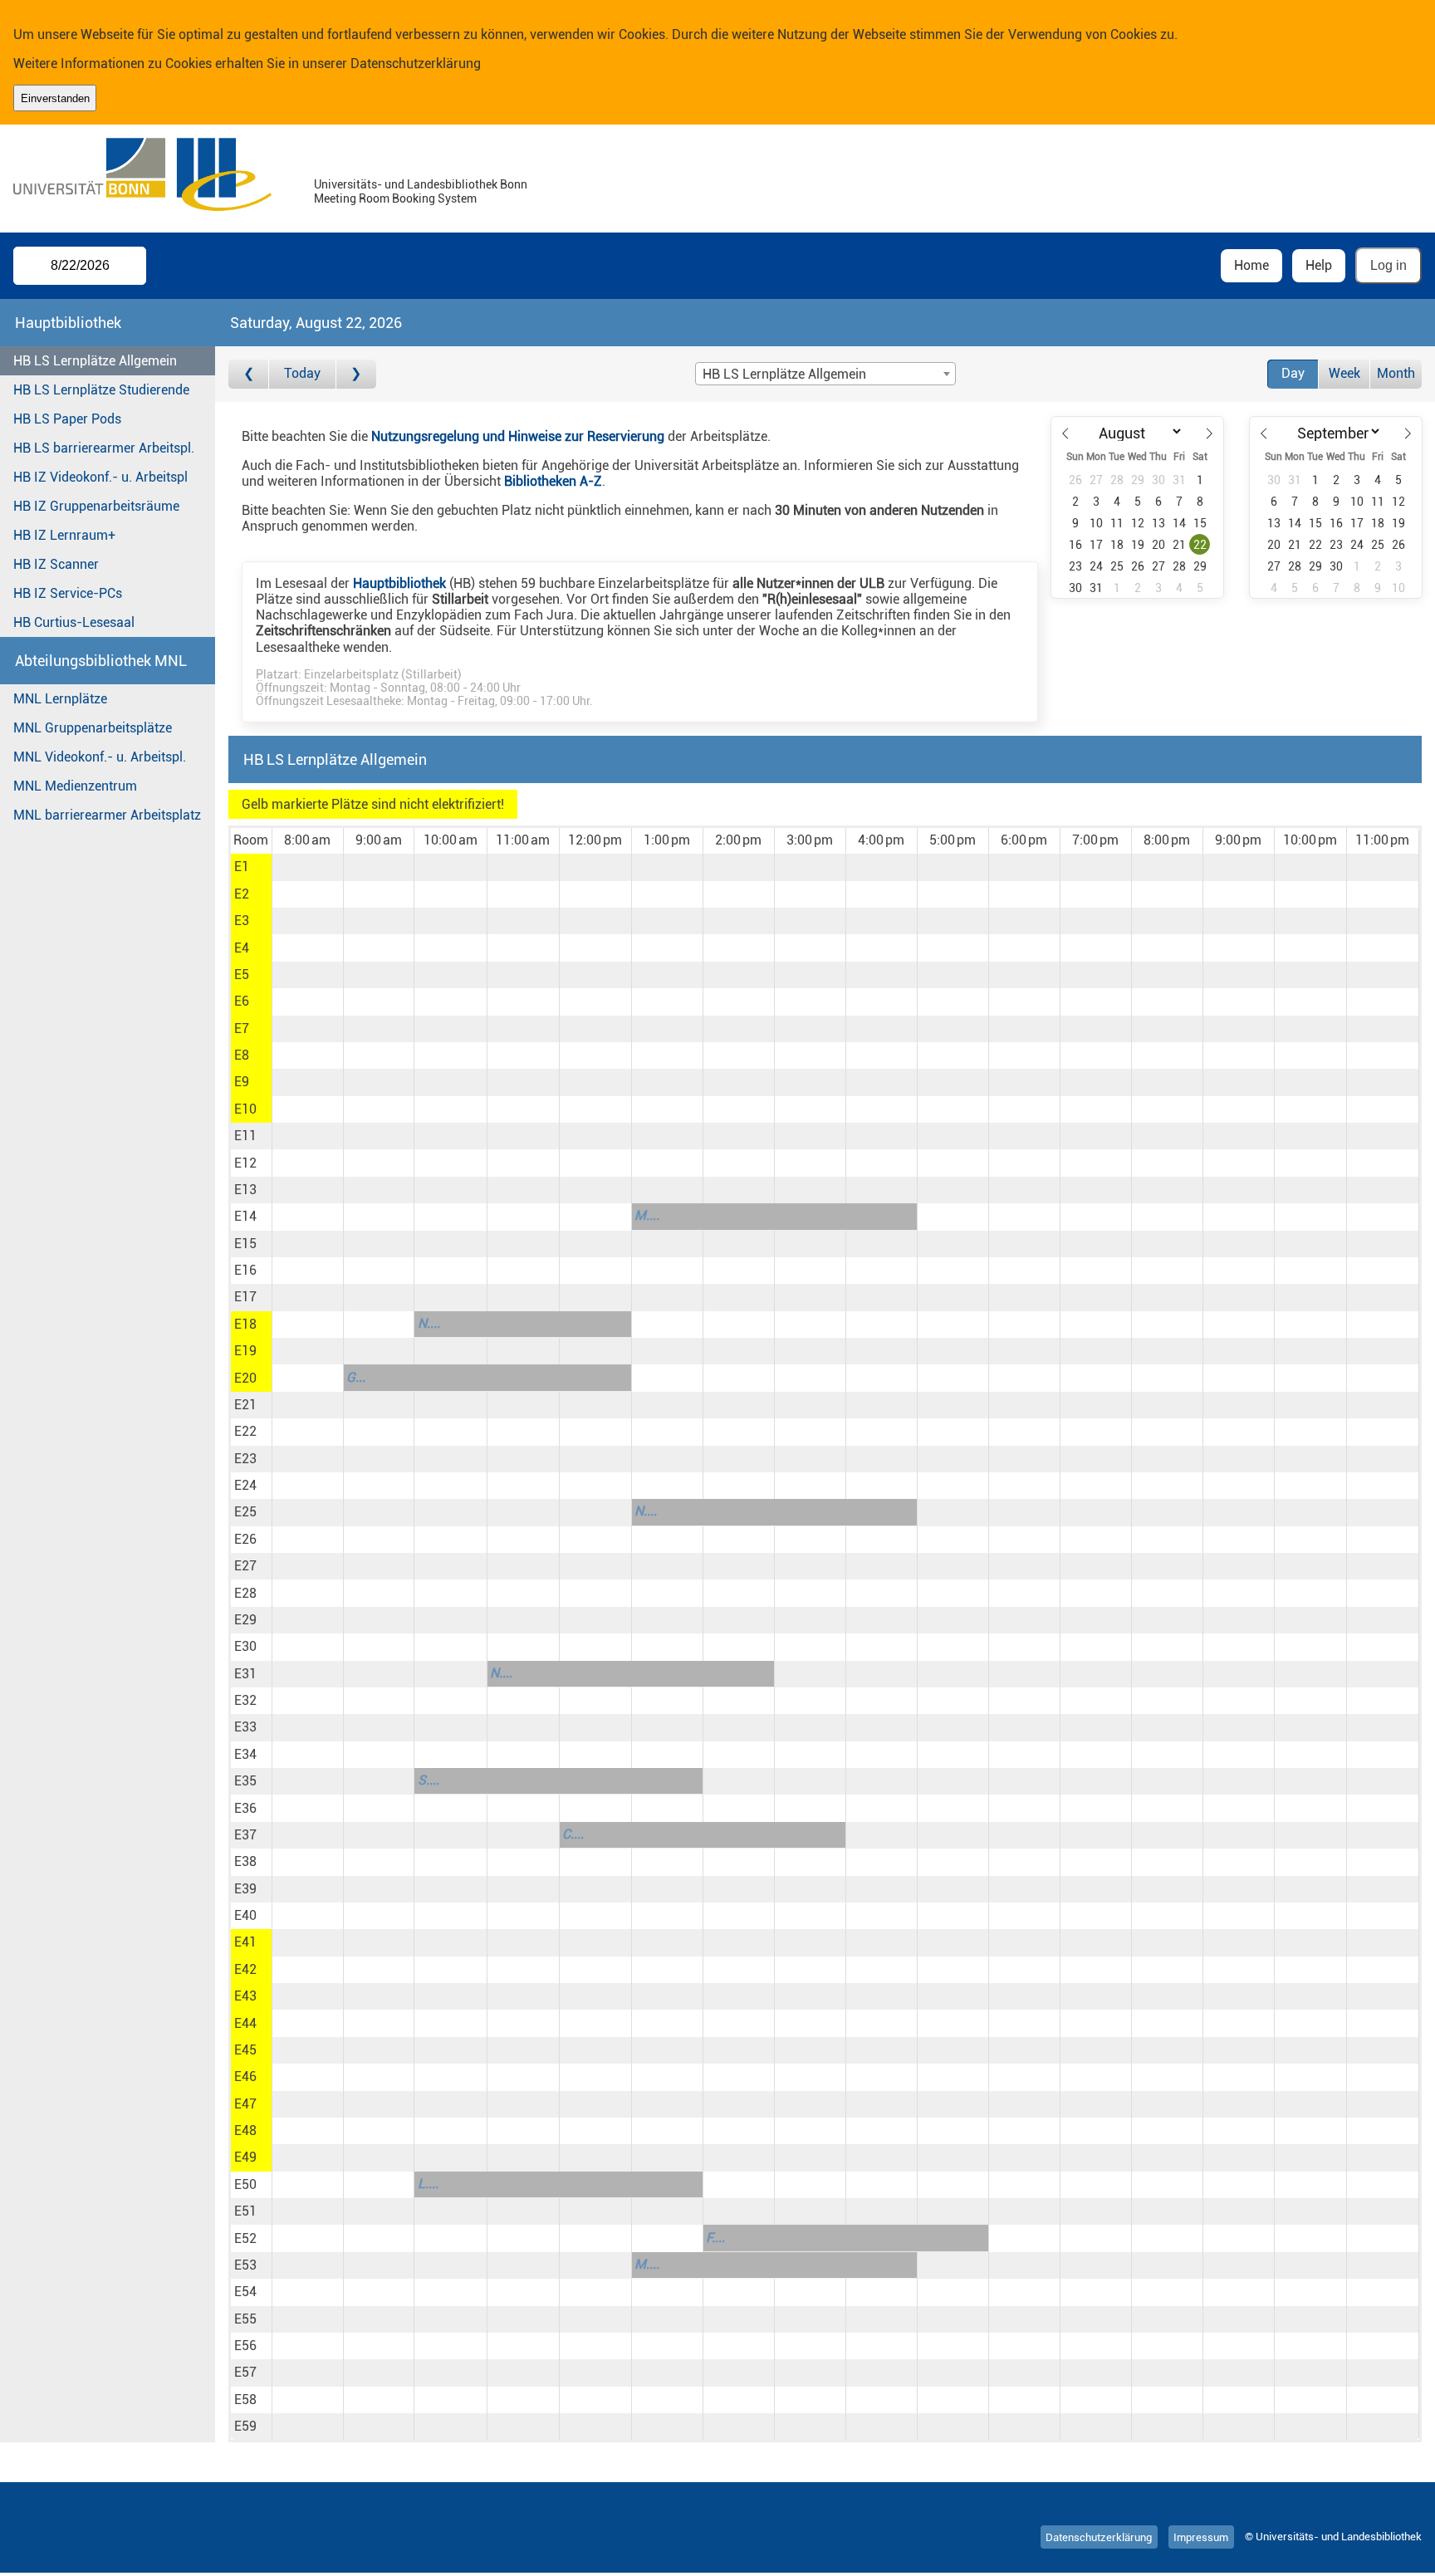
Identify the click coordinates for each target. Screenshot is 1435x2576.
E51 (245, 2211)
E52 (245, 2238)
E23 (245, 1459)
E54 (245, 2292)
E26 (245, 1539)
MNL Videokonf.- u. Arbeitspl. (100, 757)
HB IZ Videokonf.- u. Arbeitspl (100, 477)
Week (1344, 373)
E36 (245, 1808)
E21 (245, 1405)
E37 (245, 1835)
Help (1319, 265)
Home (1251, 265)
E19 (245, 1351)
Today (302, 373)
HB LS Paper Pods (67, 419)
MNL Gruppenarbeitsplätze (93, 728)
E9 (242, 1082)
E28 (245, 1593)
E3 (242, 921)
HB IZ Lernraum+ (64, 535)
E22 (245, 1431)
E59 (245, 2426)
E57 (245, 2372)
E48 (245, 2130)
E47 (245, 2104)
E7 (242, 1028)
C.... (573, 1834)
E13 (245, 1190)
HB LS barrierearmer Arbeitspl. (104, 448)
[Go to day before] (249, 374)
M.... (647, 1215)
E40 (245, 1915)
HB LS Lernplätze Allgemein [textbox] (784, 374)
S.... (429, 1780)
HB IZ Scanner (56, 564)
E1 (242, 867)
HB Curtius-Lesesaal (74, 622)
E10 (245, 1109)
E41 (245, 1942)
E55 (245, 2319)
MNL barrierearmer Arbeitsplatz (107, 815)
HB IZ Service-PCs (68, 593)
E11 (245, 1136)
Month (1396, 373)
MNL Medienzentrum (75, 786)
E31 (245, 1674)
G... (356, 1377)
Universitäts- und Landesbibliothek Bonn (421, 185)
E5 (242, 975)
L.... (428, 2184)
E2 (242, 894)
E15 (245, 1244)
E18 (245, 1324)
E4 (242, 948)
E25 (245, 1512)
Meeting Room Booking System (395, 199)
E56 (245, 2346)
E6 (242, 1001)
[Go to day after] (356, 374)
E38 (245, 1861)
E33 (245, 1727)
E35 (245, 1781)
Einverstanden (55, 98)
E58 (245, 2400)
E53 (245, 2265)
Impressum (1201, 2537)
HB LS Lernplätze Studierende (101, 390)
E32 (245, 1700)
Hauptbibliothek (399, 583)
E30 (245, 1646)
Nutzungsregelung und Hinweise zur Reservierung (518, 436)
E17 (245, 1297)
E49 (245, 2157)
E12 (245, 1163)
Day (1293, 373)
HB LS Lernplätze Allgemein (95, 361)
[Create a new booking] (308, 867)
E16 (245, 1270)
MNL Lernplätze (60, 699)
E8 (242, 1055)
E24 (245, 1485)
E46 (245, 2076)
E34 (245, 1754)
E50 (245, 2184)
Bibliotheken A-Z (553, 481)
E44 (245, 2023)
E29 (245, 1620)
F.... (715, 2238)
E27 (245, 1566)
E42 (245, 1969)
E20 (245, 1378)
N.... (429, 1323)
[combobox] (825, 374)
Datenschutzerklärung (416, 64)
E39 (245, 1889)
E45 (245, 2050)
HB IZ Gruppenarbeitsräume (96, 506)
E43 (245, 1996)
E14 (245, 1216)
